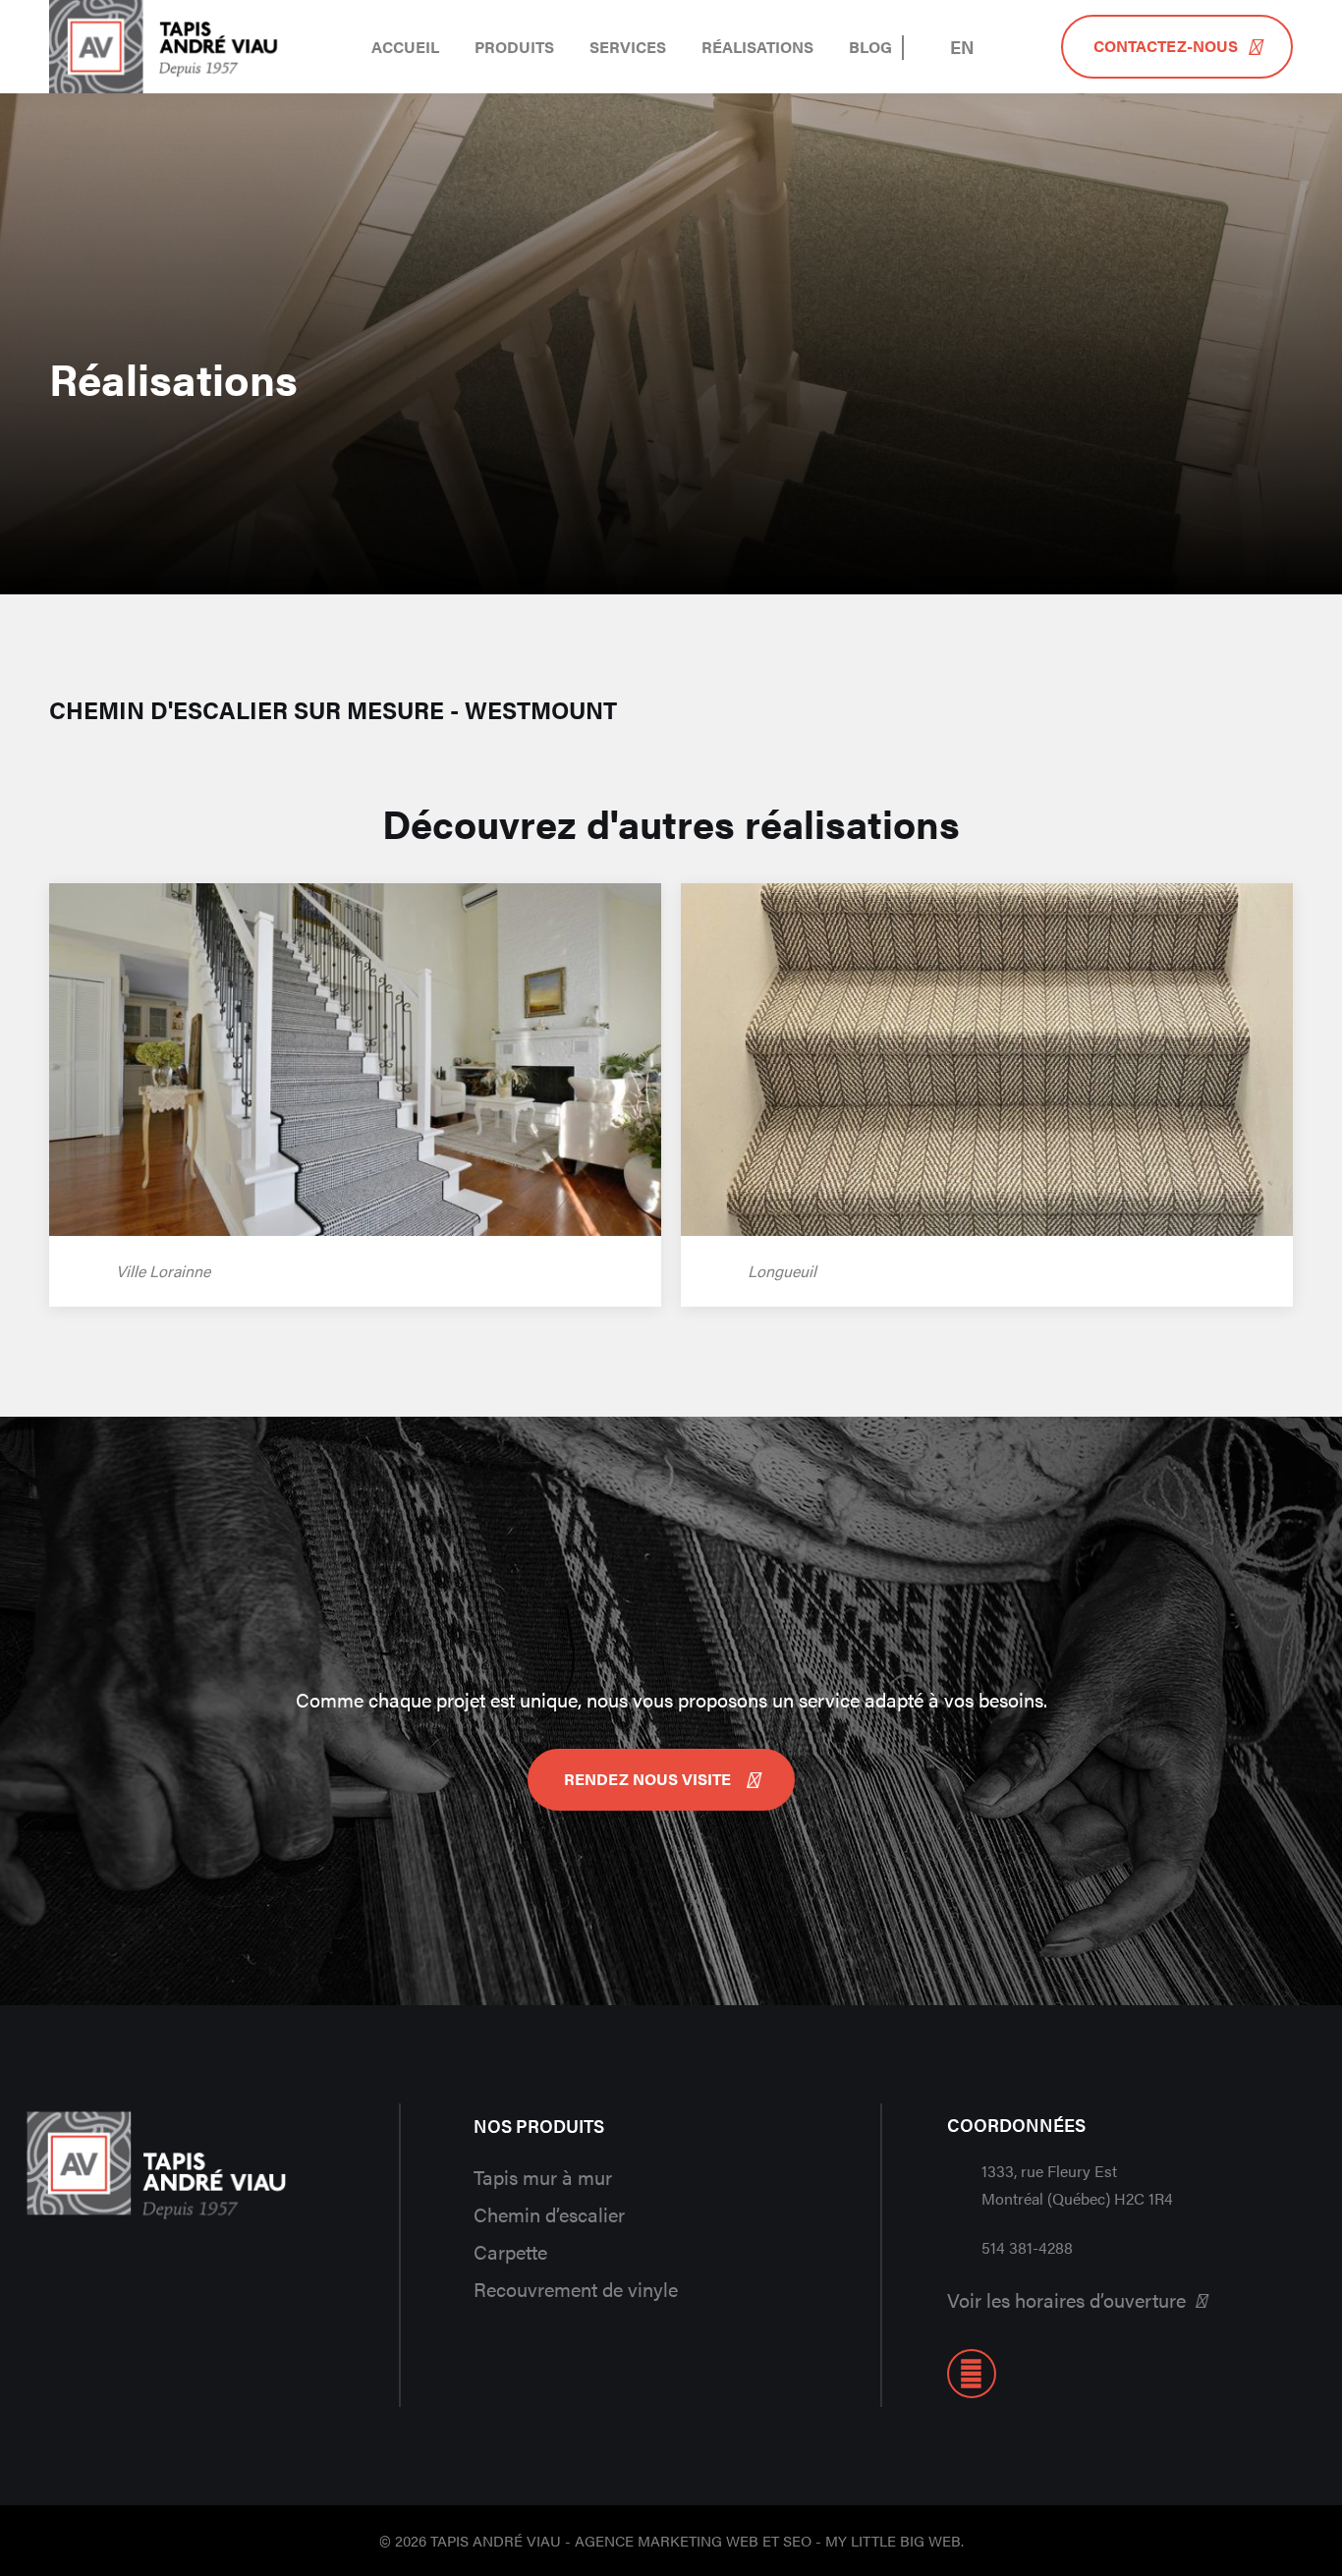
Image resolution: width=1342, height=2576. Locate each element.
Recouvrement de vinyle (576, 2289)
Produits (514, 47)
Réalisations (757, 47)
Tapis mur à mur (543, 2177)
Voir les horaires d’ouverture (1066, 2299)
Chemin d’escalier (549, 2214)
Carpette (510, 2251)
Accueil (405, 47)
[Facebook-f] (972, 2374)
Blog (870, 47)
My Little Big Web (893, 2540)
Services (628, 47)
